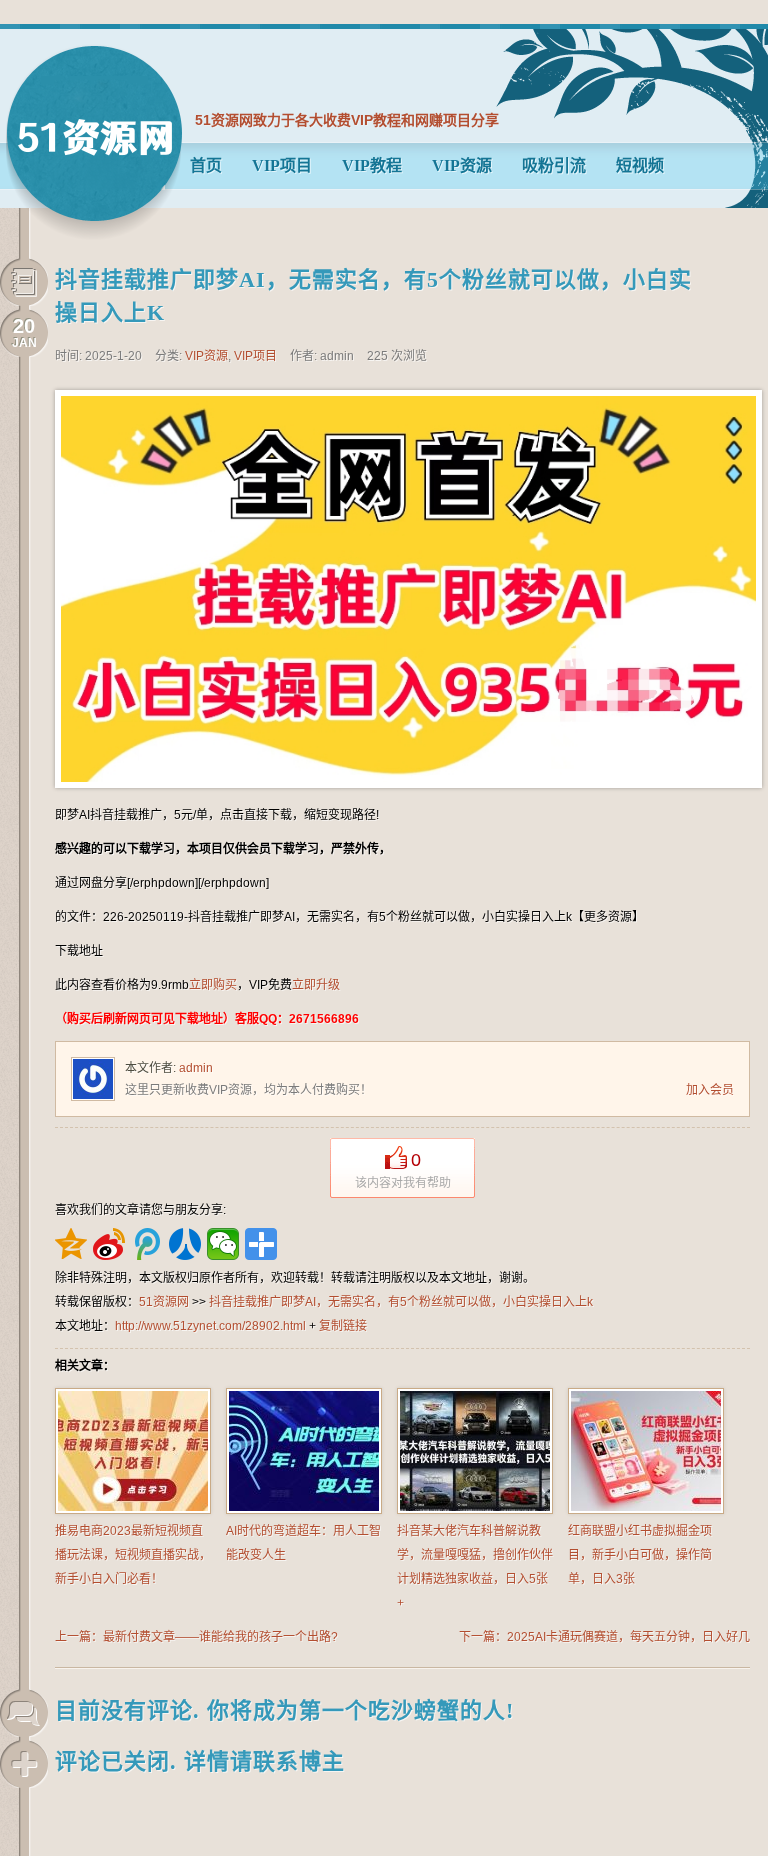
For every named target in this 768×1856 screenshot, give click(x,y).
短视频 (640, 165)
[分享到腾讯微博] (147, 1244)
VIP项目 (282, 165)
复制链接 (343, 1326)
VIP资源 (462, 165)
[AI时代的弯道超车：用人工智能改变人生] (304, 1510)
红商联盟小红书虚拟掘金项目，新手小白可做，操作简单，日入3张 (640, 1555)
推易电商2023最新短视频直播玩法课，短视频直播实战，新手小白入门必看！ (133, 1555)
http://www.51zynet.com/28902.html (210, 1326)
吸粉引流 (554, 165)
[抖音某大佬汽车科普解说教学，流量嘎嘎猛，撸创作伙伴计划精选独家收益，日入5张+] (475, 1510)
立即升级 (316, 985)
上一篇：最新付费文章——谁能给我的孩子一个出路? (196, 1637)
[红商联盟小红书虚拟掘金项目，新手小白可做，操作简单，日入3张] (646, 1510)
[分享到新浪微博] (109, 1244)
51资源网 (94, 142)
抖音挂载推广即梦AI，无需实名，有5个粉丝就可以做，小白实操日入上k (401, 1302)
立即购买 (213, 985)
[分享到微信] (223, 1244)
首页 (206, 165)
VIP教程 (372, 165)
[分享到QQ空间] (71, 1244)
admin (196, 1068)
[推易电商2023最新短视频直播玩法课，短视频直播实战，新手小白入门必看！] (133, 1510)
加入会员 (710, 1090)
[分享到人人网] (185, 1244)
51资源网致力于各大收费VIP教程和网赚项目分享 (347, 120)
